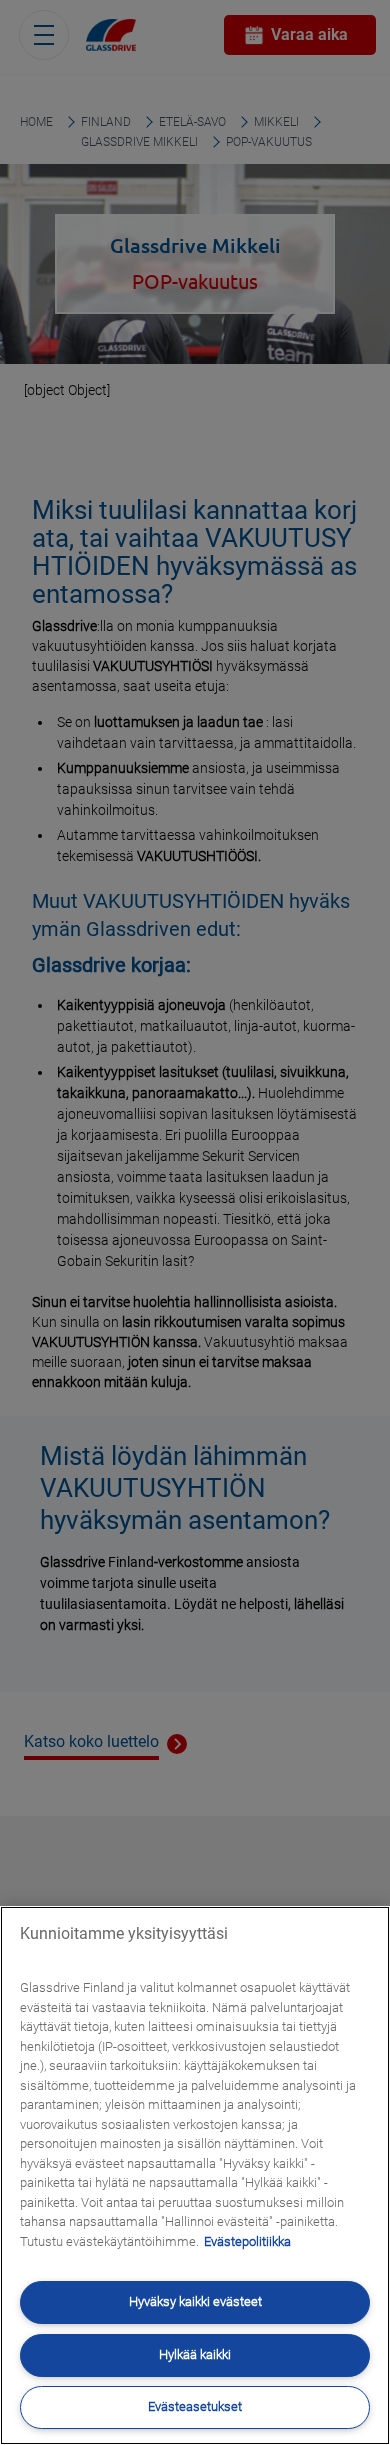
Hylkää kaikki (195, 2354)
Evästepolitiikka (247, 2241)
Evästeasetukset (195, 2406)
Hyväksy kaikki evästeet (195, 2301)
